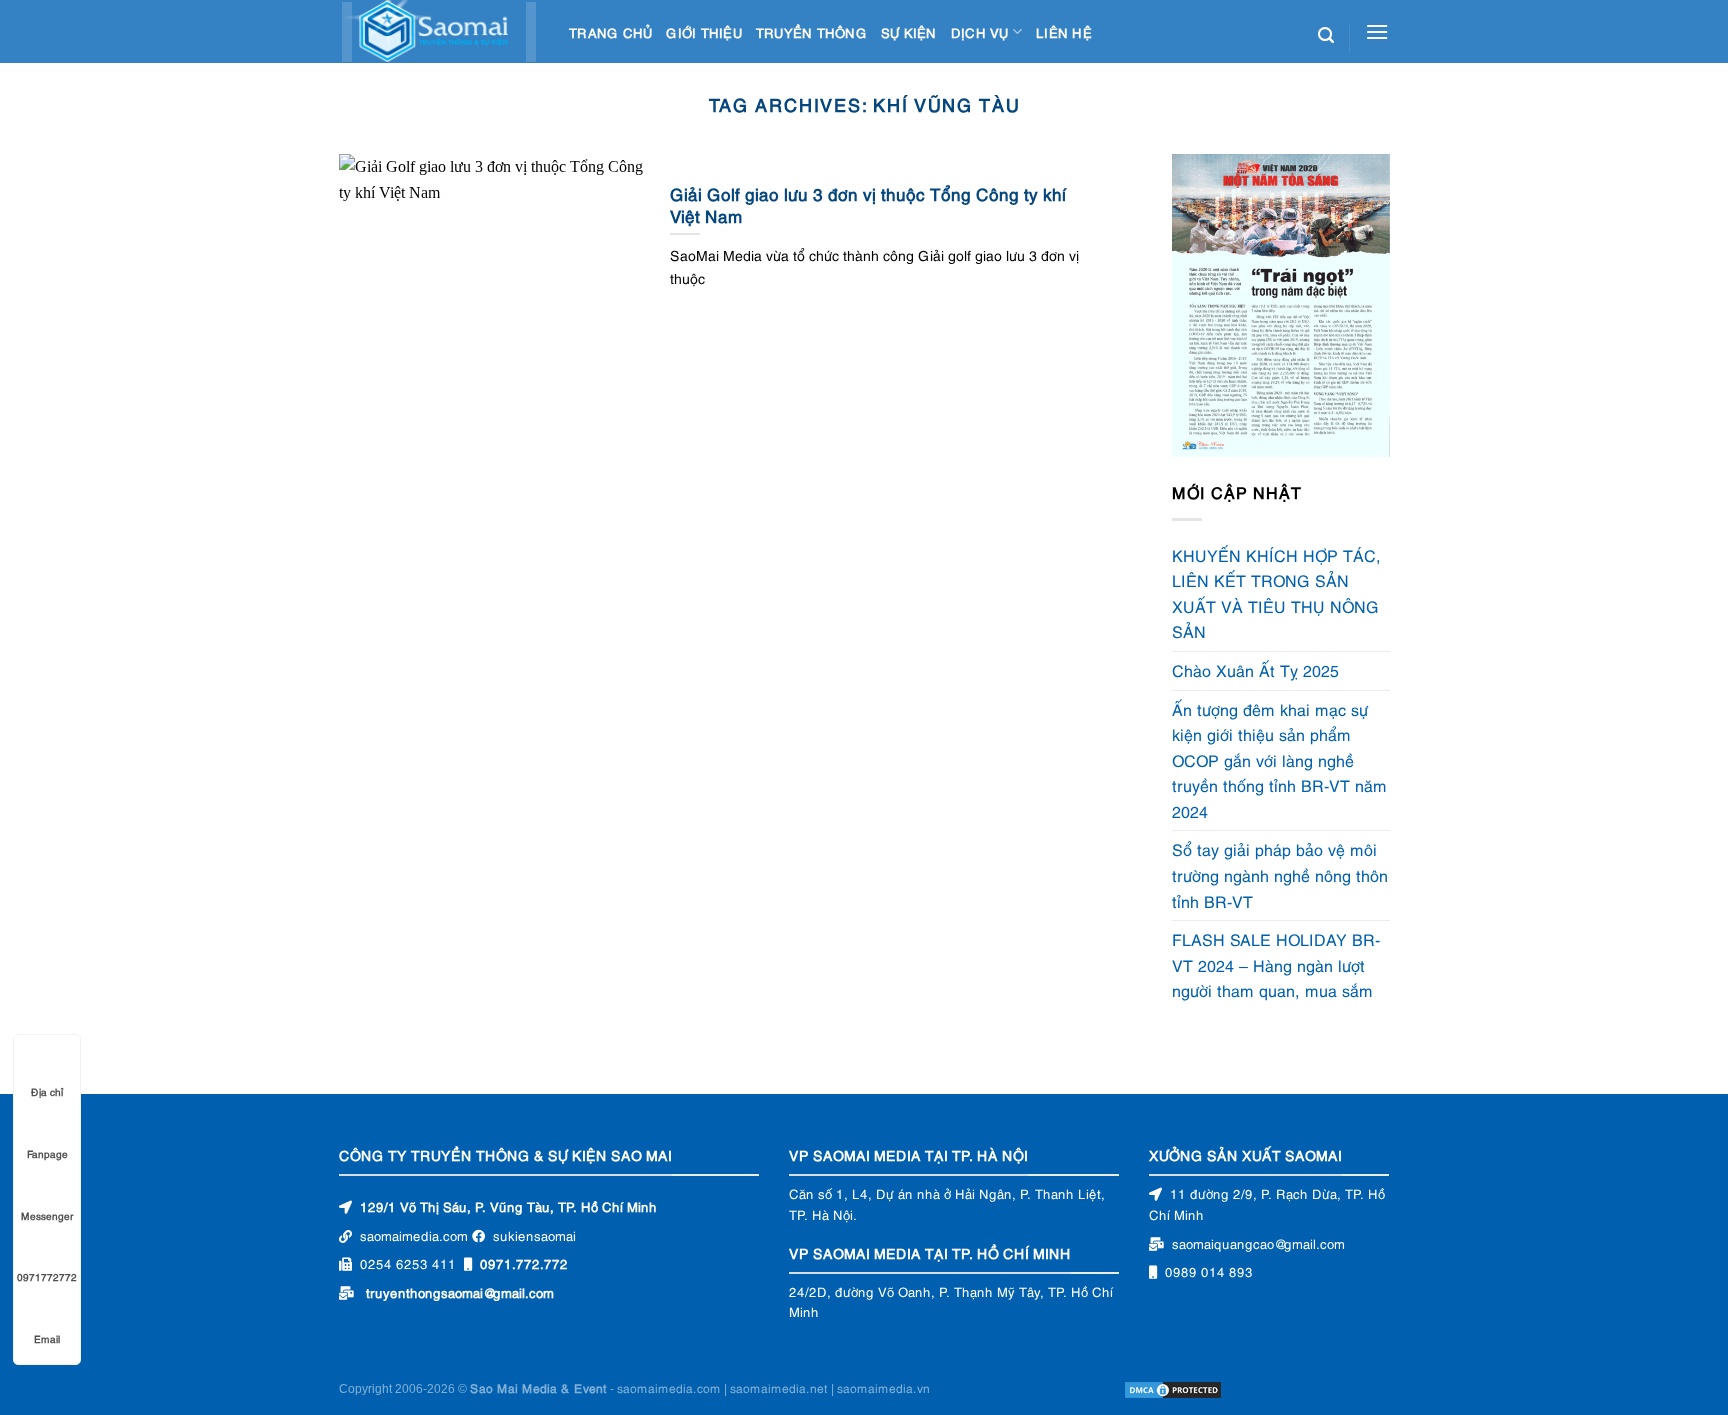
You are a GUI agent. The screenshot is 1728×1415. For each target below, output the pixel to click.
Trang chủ (610, 32)
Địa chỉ (47, 1091)
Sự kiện (909, 32)
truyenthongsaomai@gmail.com (460, 1292)
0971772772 (47, 1276)
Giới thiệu (704, 32)
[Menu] (1377, 31)
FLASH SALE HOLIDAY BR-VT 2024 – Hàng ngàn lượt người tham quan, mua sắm (1276, 965)
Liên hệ (1064, 32)
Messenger (47, 1215)
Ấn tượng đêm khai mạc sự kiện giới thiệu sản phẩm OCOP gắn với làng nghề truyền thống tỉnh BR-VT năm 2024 (1279, 760)
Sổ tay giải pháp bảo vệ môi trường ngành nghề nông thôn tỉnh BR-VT (1280, 875)
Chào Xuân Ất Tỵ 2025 (1255, 670)
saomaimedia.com (669, 1388)
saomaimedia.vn (883, 1388)
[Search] (1326, 35)
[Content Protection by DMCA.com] (1173, 1388)
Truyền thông (811, 32)
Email (47, 1338)
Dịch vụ (980, 32)
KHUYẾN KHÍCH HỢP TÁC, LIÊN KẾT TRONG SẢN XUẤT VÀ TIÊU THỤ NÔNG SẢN (1276, 593)
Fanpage (47, 1153)
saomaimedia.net (779, 1388)
